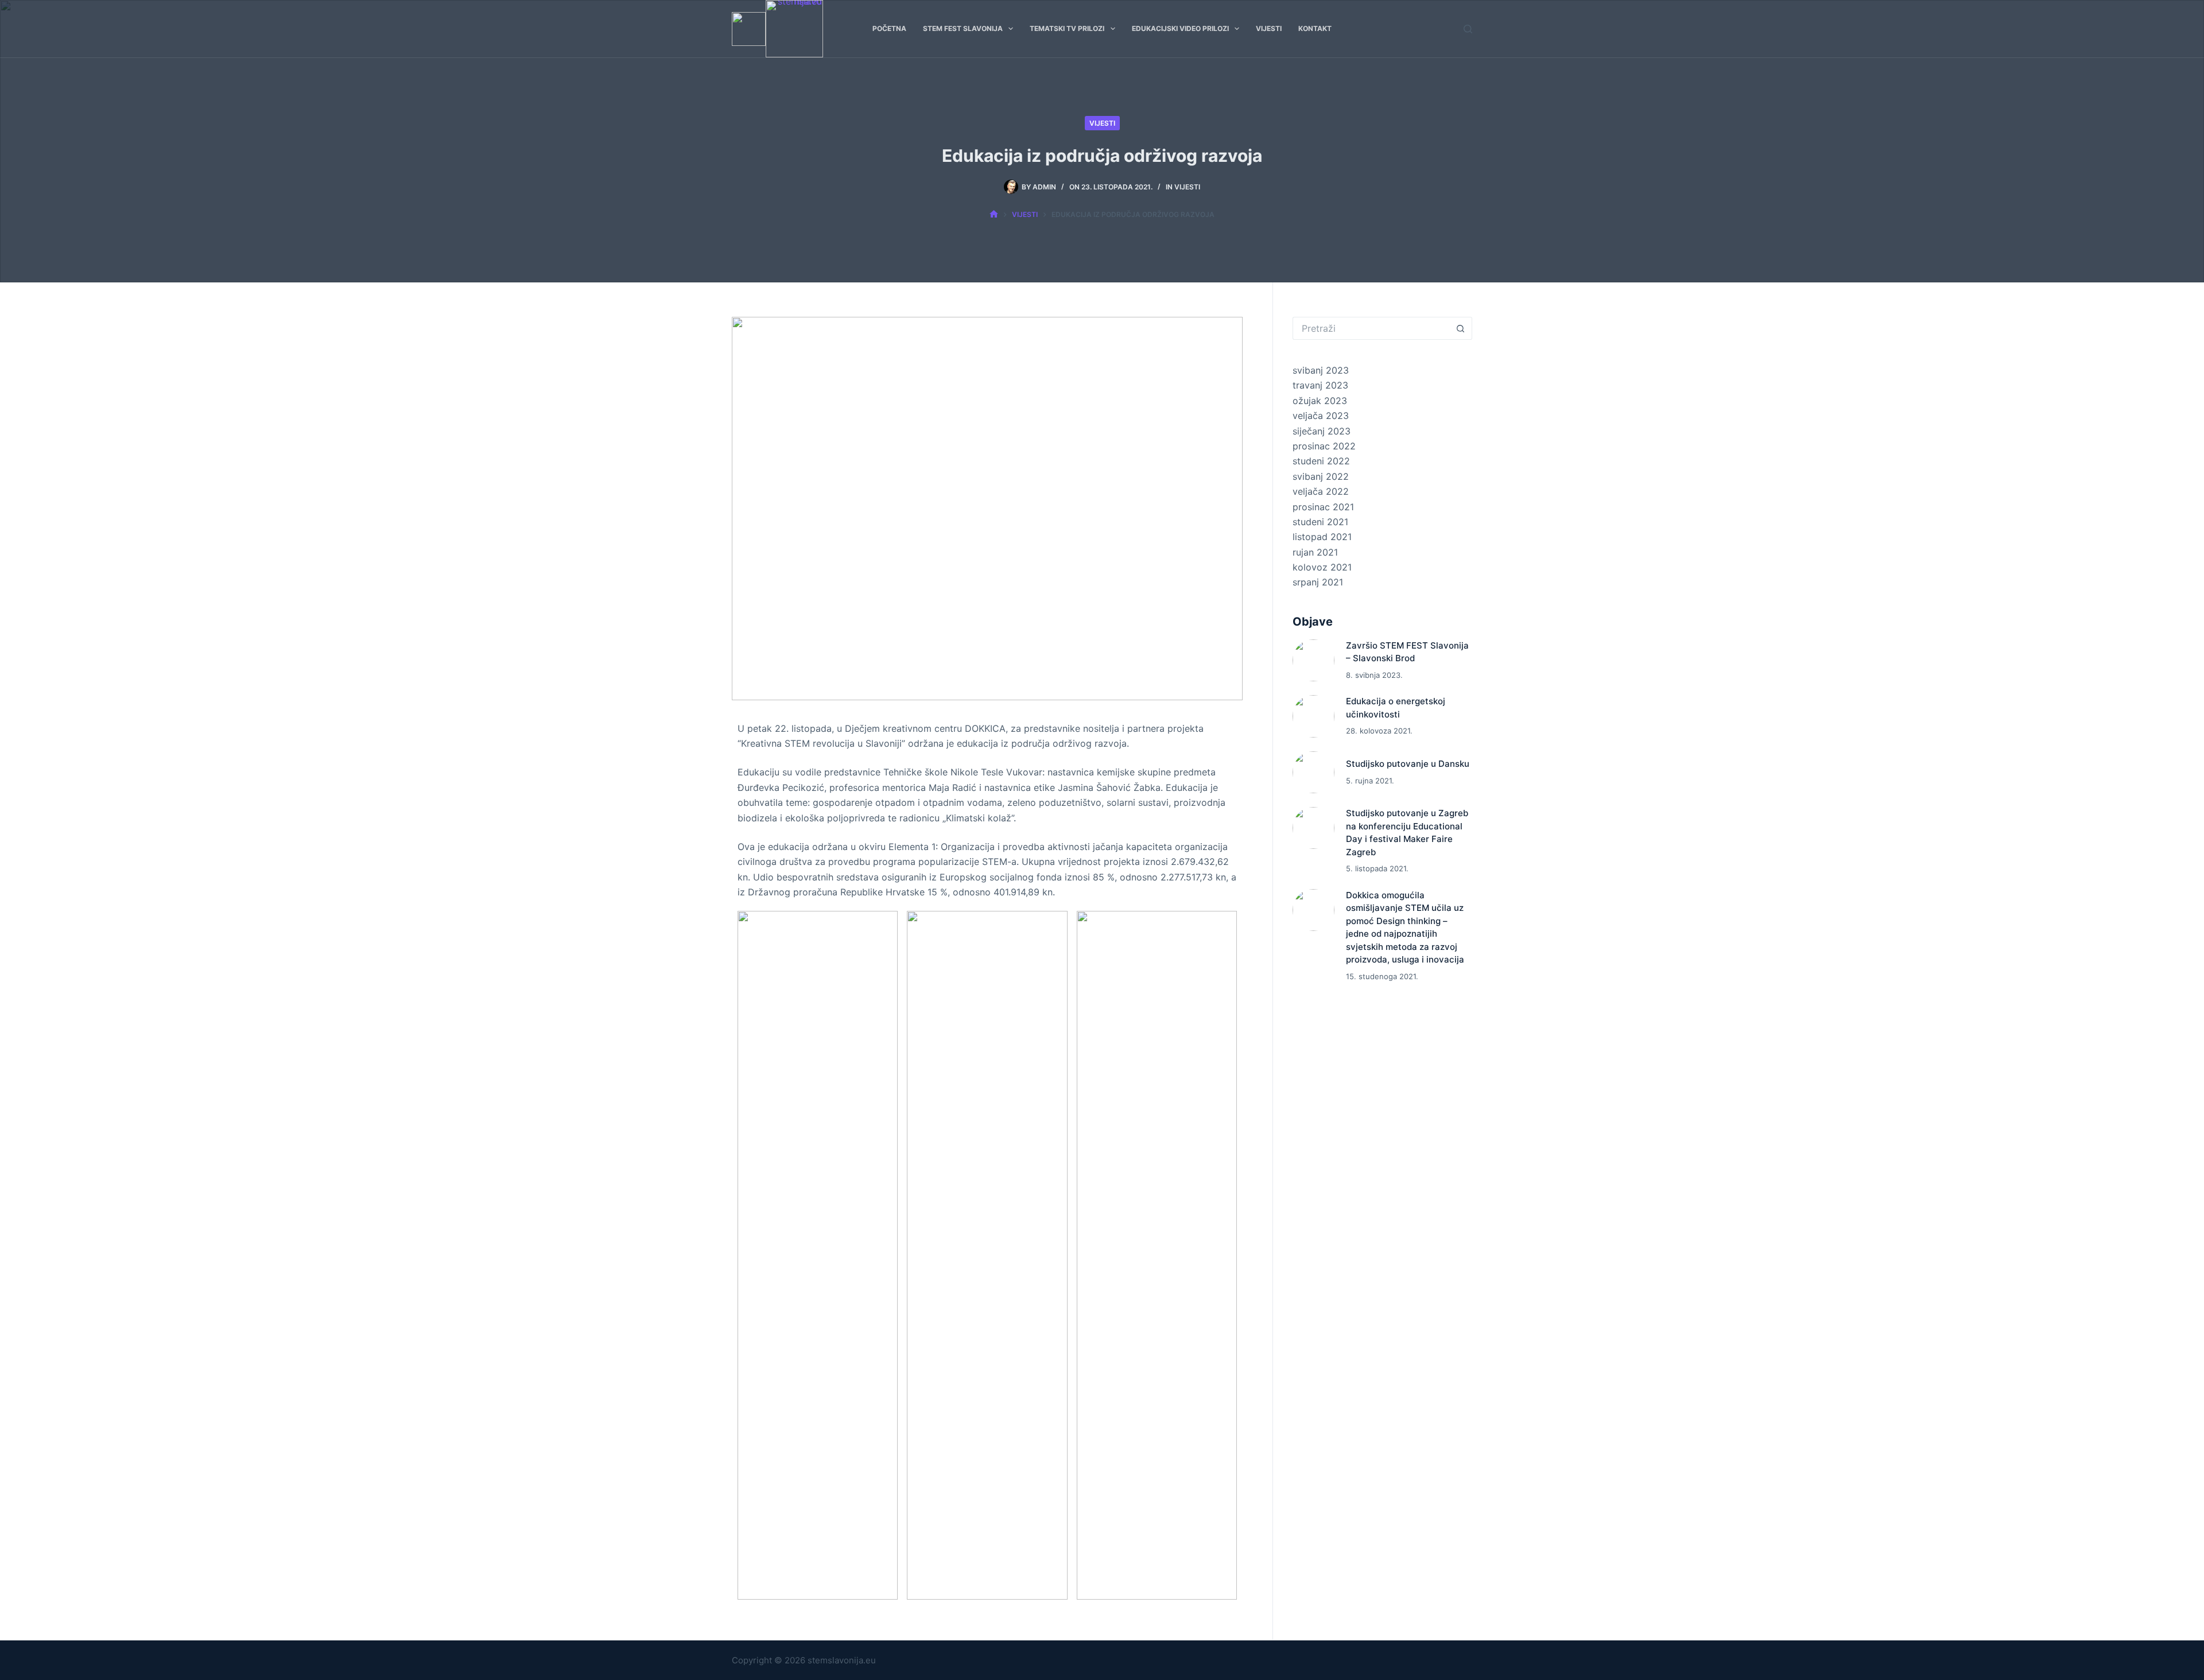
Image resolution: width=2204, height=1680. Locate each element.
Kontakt (1315, 28)
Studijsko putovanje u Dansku (1408, 764)
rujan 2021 (1315, 552)
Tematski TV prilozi (1067, 28)
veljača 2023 (1321, 416)
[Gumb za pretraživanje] (1461, 328)
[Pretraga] (1468, 29)
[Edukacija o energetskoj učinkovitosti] (1314, 716)
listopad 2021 (1322, 537)
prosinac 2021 (1323, 507)
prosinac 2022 (1324, 446)
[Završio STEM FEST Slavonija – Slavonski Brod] (1314, 660)
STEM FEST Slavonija (963, 28)
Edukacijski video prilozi (1180, 28)
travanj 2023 (1320, 385)
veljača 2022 (1321, 491)
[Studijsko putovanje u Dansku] (1314, 772)
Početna (889, 28)
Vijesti (1269, 28)
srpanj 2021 (1318, 582)
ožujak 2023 (1320, 401)
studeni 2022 (1321, 461)
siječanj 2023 (1322, 431)
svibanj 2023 (1321, 370)
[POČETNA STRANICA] (994, 215)
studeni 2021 (1320, 522)
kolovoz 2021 (1322, 567)
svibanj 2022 (1321, 476)
